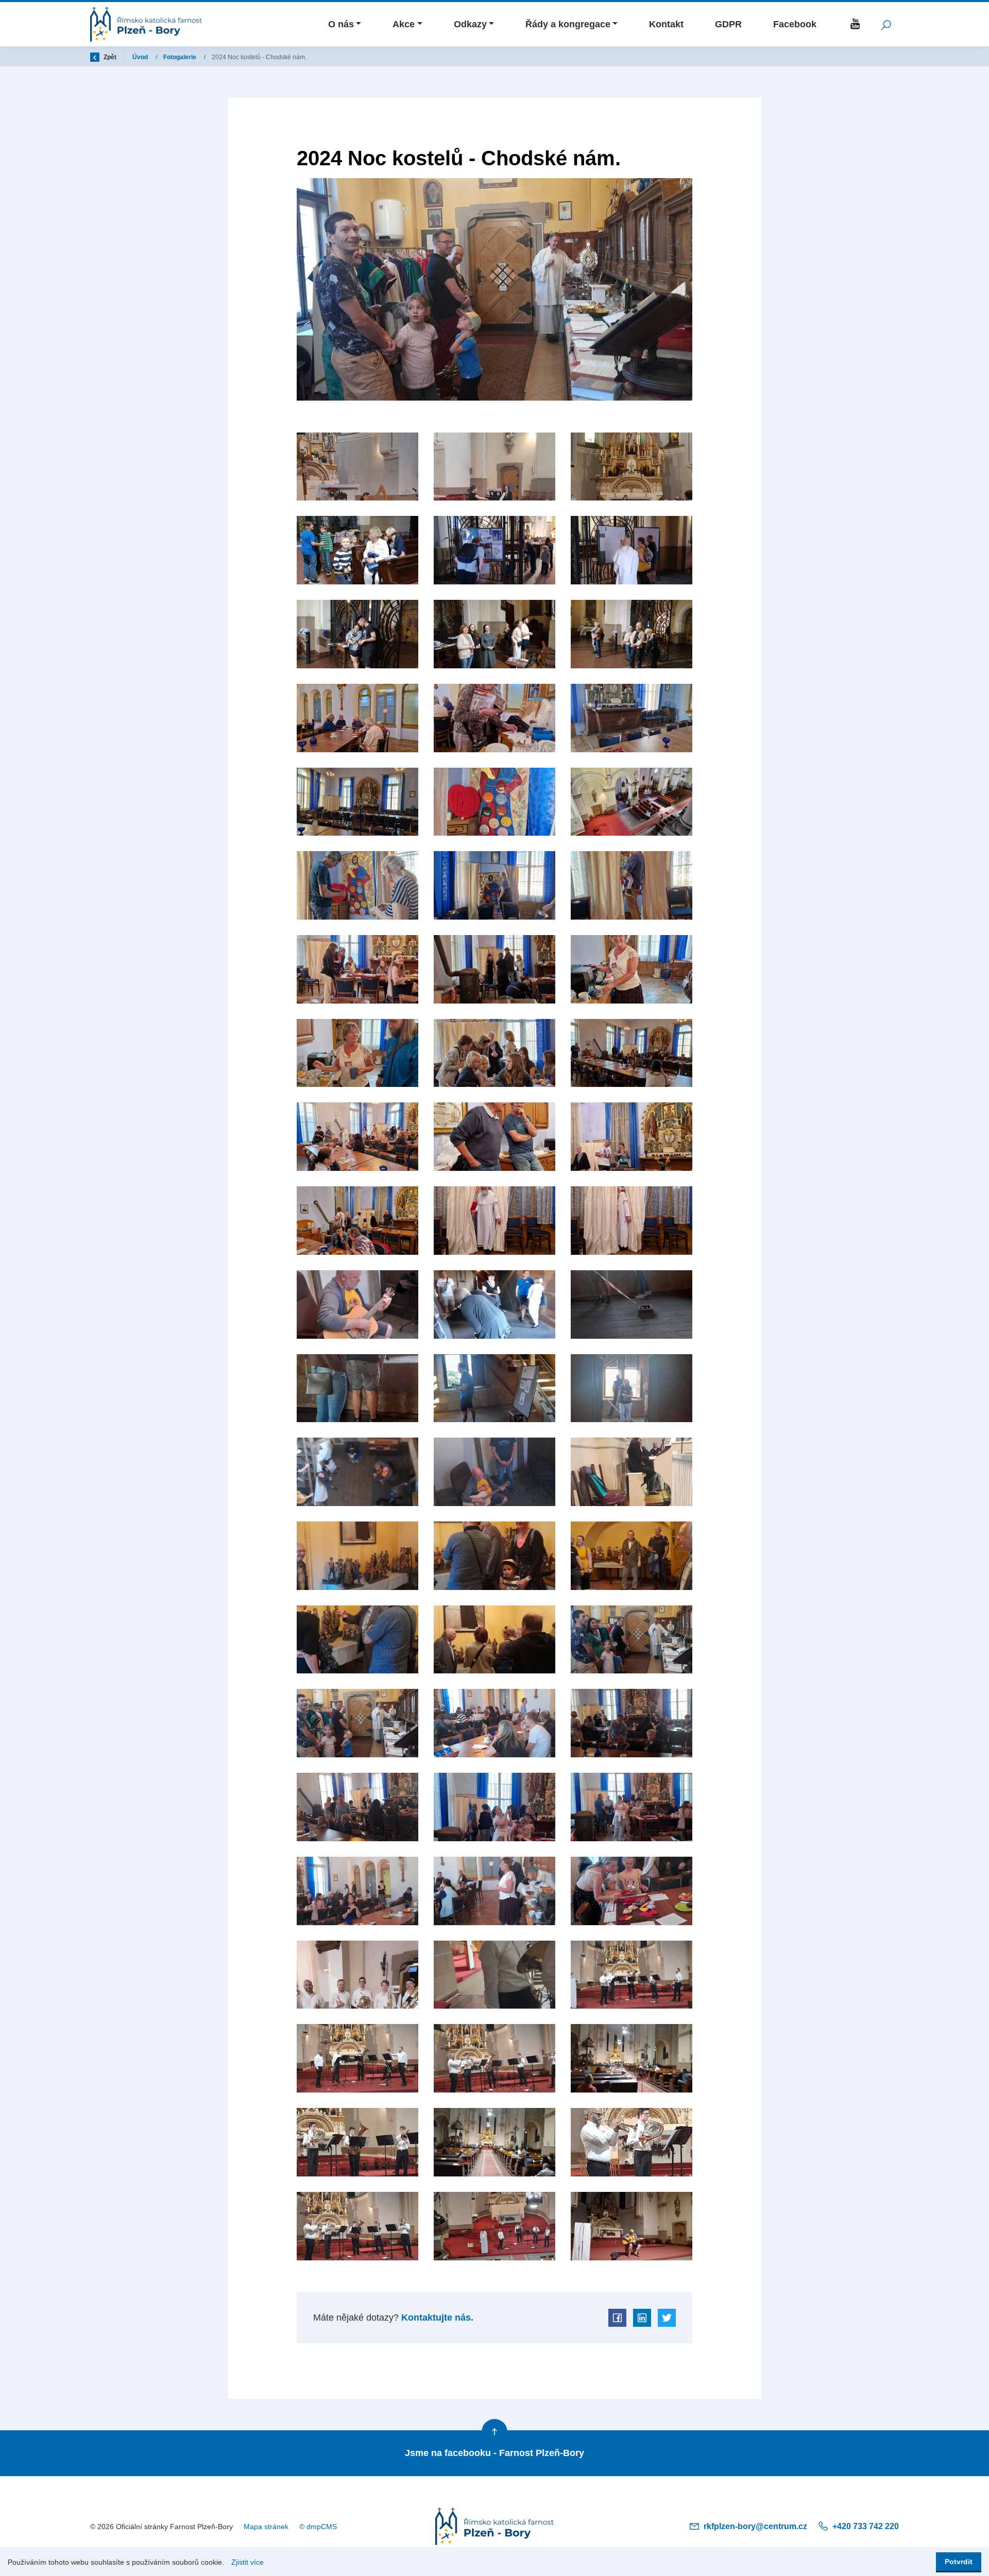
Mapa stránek (266, 2527)
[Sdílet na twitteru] (667, 2318)
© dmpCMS (318, 2527)
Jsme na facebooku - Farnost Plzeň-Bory (494, 2453)
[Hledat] (886, 24)
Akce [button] (404, 24)
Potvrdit (959, 2562)
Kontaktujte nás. (436, 2318)
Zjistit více (248, 2562)
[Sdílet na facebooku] (617, 2318)
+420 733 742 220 (865, 2526)
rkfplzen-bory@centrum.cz (755, 2526)
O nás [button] (341, 24)
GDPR (728, 24)
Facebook (795, 24)
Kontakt (666, 24)
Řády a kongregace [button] (568, 24)
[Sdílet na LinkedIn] (642, 2318)
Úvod (141, 57)
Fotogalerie (181, 57)
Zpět (109, 57)
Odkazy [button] (470, 24)
